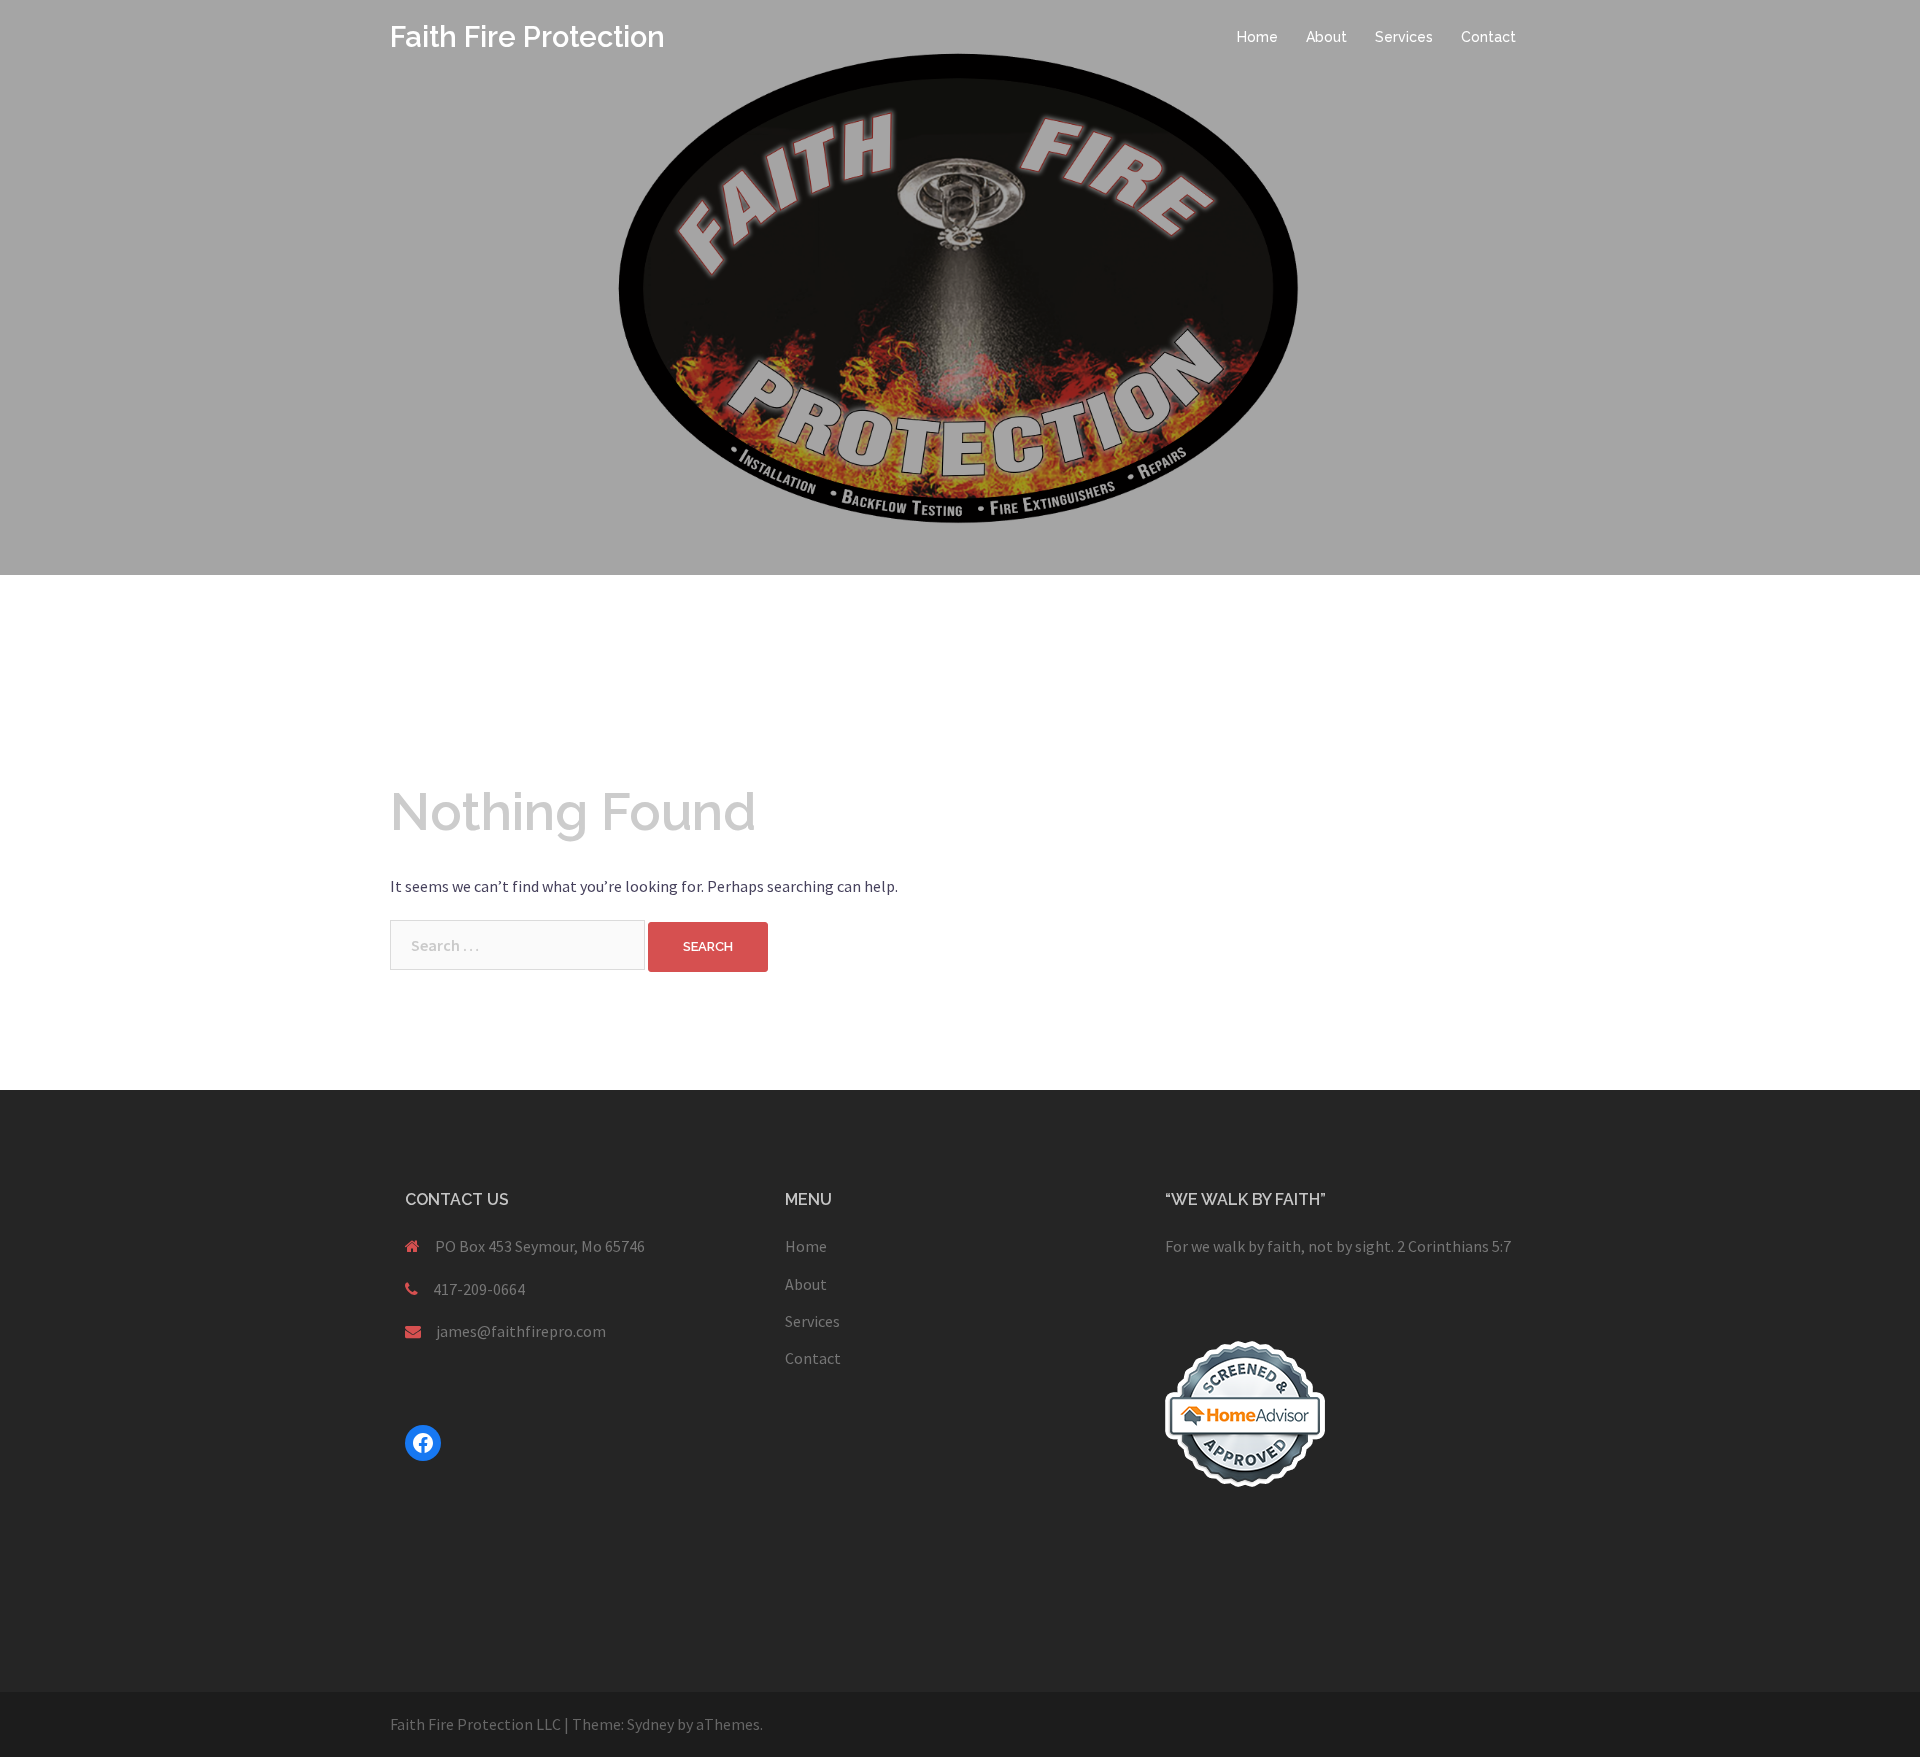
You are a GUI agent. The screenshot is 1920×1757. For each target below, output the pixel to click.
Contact (1488, 37)
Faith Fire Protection (527, 37)
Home (1257, 37)
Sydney (650, 1724)
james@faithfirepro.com (521, 1331)
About (1326, 37)
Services (1404, 37)
